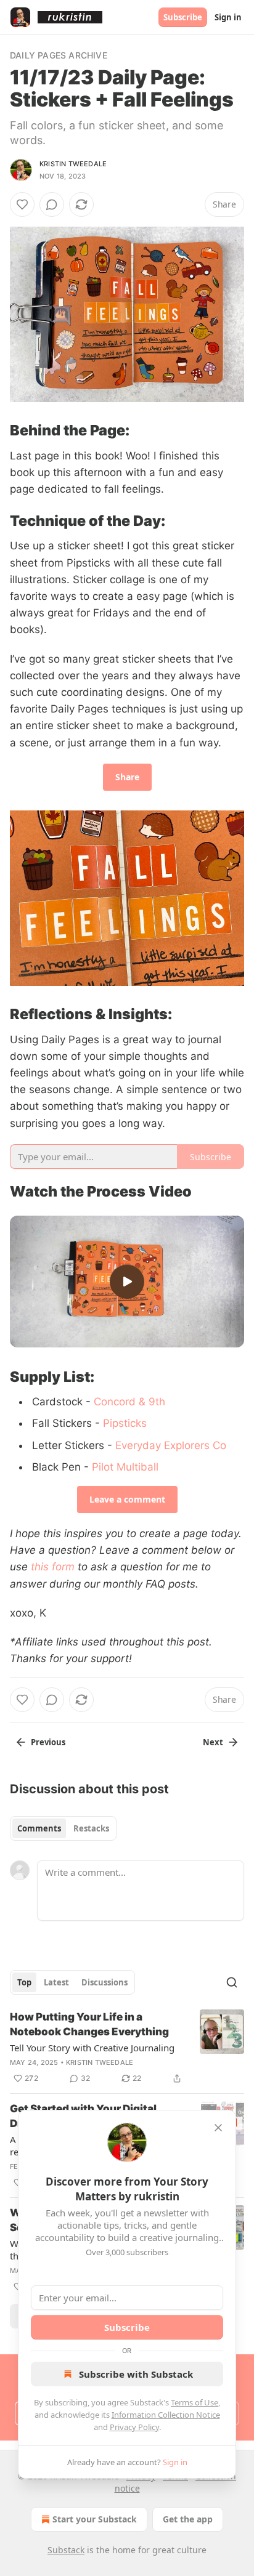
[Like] (22, 204)
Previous (48, 1742)
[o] (127, 1282)
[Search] (232, 1982)
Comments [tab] (39, 1828)
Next (213, 1742)
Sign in (228, 17)
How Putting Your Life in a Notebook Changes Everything (89, 2024)
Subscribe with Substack (136, 2374)
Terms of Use (195, 2402)
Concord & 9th (129, 1402)
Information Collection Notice (166, 2415)
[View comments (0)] (52, 204)
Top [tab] (24, 1982)
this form (53, 1567)
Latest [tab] (56, 1982)
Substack (66, 2550)
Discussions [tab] (104, 1982)
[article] (127, 2048)
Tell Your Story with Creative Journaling (92, 2048)
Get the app (188, 2519)
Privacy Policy (134, 2427)
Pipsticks (125, 1423)
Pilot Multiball (125, 1467)
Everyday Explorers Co (171, 1445)
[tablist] (63, 1828)
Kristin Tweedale (73, 164)
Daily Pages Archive (59, 55)
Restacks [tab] (91, 1828)
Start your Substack (95, 2519)
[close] (218, 2128)
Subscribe (183, 17)
